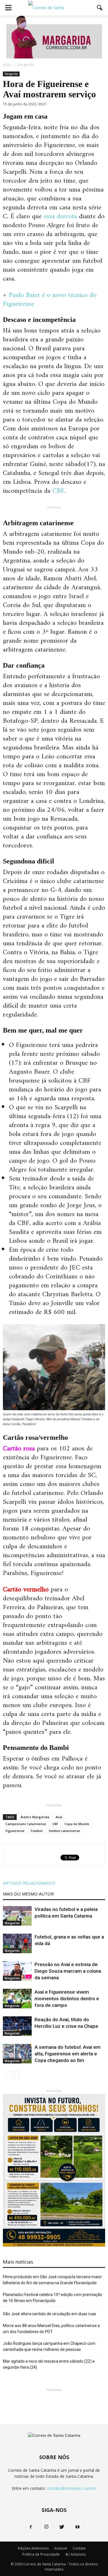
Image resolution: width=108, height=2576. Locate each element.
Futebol (37, 1831)
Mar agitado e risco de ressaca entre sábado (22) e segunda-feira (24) (49, 2364)
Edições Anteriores (33, 2548)
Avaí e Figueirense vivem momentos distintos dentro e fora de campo (67, 1999)
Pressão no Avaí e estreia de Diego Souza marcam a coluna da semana (68, 1971)
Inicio (7, 65)
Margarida (11, 74)
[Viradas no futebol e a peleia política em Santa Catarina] (17, 1916)
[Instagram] (46, 2527)
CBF (58, 491)
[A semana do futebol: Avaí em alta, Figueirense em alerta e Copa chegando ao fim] (17, 2054)
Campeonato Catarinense (26, 1824)
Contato (79, 2548)
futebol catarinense (65, 1831)
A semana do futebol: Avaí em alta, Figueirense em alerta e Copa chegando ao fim (68, 2054)
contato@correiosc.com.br (71, 2488)
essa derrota (60, 217)
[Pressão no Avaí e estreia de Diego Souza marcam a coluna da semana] (17, 1971)
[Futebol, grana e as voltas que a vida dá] (17, 1944)
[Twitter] (62, 2527)
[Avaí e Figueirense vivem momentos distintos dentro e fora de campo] (17, 1999)
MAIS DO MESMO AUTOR (28, 1894)
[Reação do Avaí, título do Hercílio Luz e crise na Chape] (17, 2026)
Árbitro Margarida (35, 1817)
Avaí (59, 1817)
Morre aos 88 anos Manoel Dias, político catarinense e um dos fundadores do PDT (51, 2329)
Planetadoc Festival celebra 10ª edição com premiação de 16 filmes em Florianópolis (53, 2298)
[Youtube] (77, 2527)
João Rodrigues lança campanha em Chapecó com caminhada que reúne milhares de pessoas (49, 2346)
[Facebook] (31, 2527)
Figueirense (15, 1831)
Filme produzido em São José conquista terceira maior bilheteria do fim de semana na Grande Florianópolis (52, 2280)
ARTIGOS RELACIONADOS (29, 1883)
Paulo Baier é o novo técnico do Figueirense (50, 300)
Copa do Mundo (77, 1824)
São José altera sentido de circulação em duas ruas (50, 2314)
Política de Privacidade (41, 2554)
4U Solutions (75, 2554)
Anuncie (61, 2548)
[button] (100, 8)
